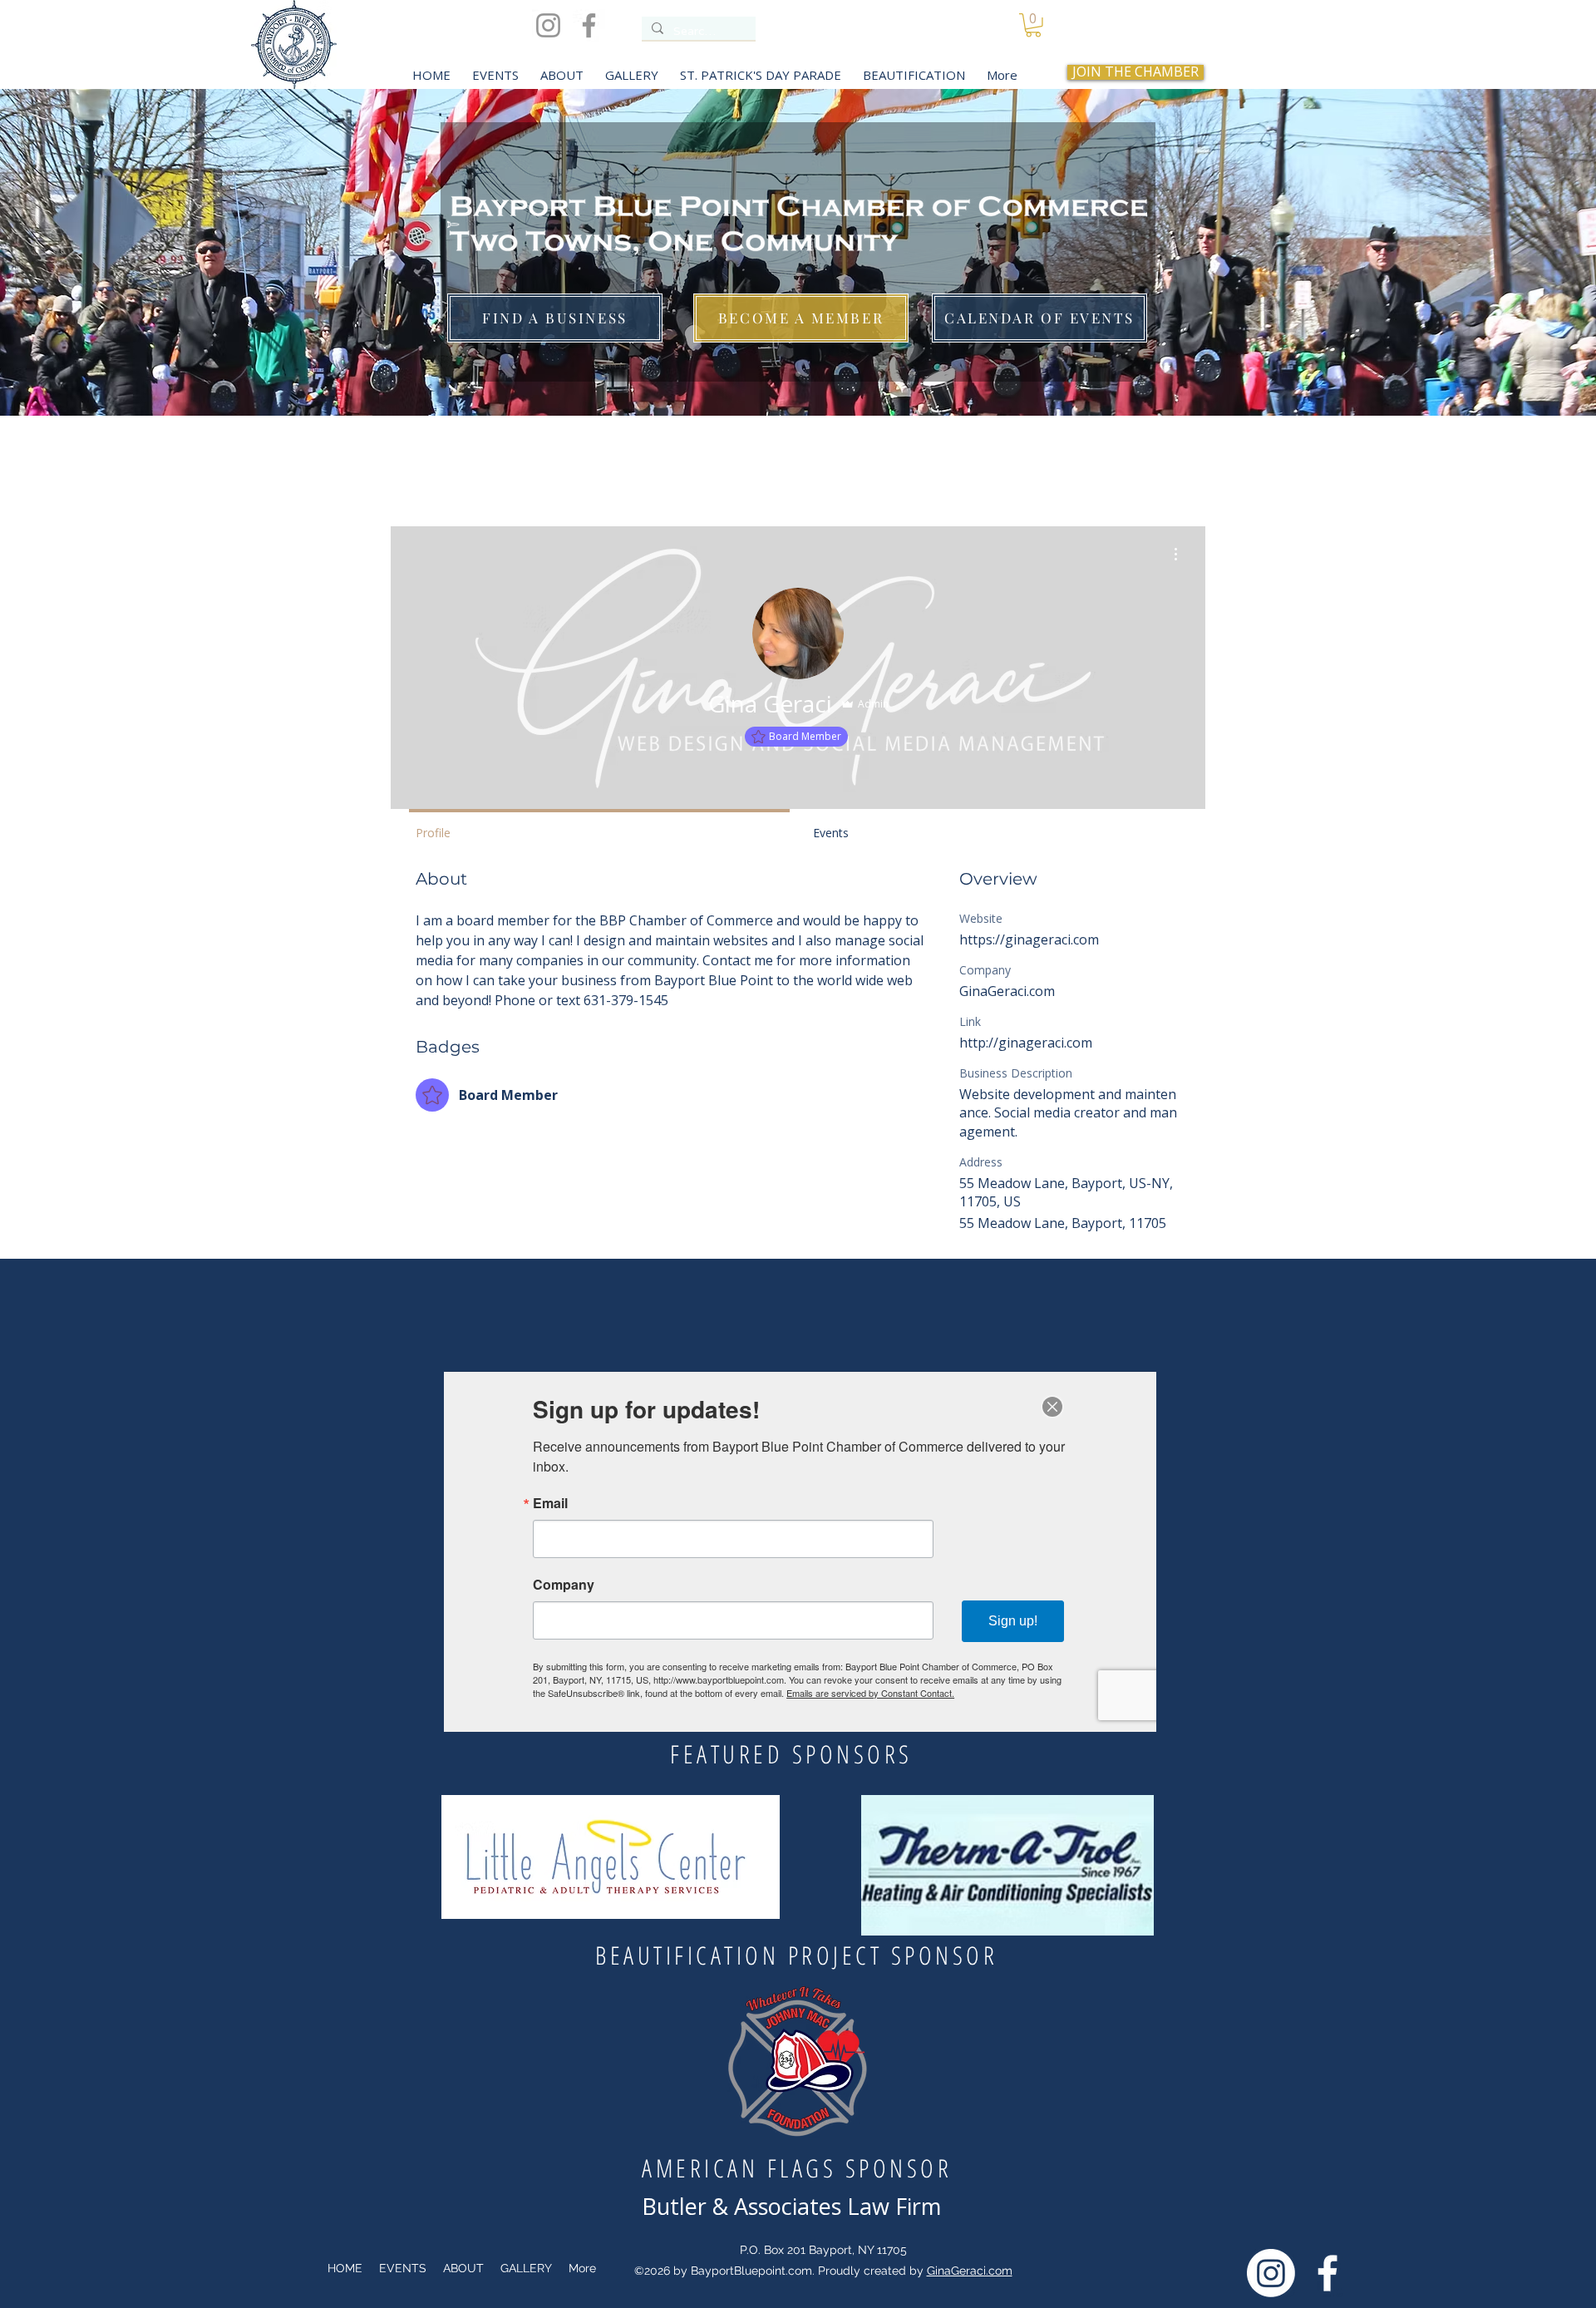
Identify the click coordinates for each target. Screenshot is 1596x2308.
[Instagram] (548, 25)
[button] (1033, 25)
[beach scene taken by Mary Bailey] (798, 374)
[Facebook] (589, 25)
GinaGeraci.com (970, 2271)
